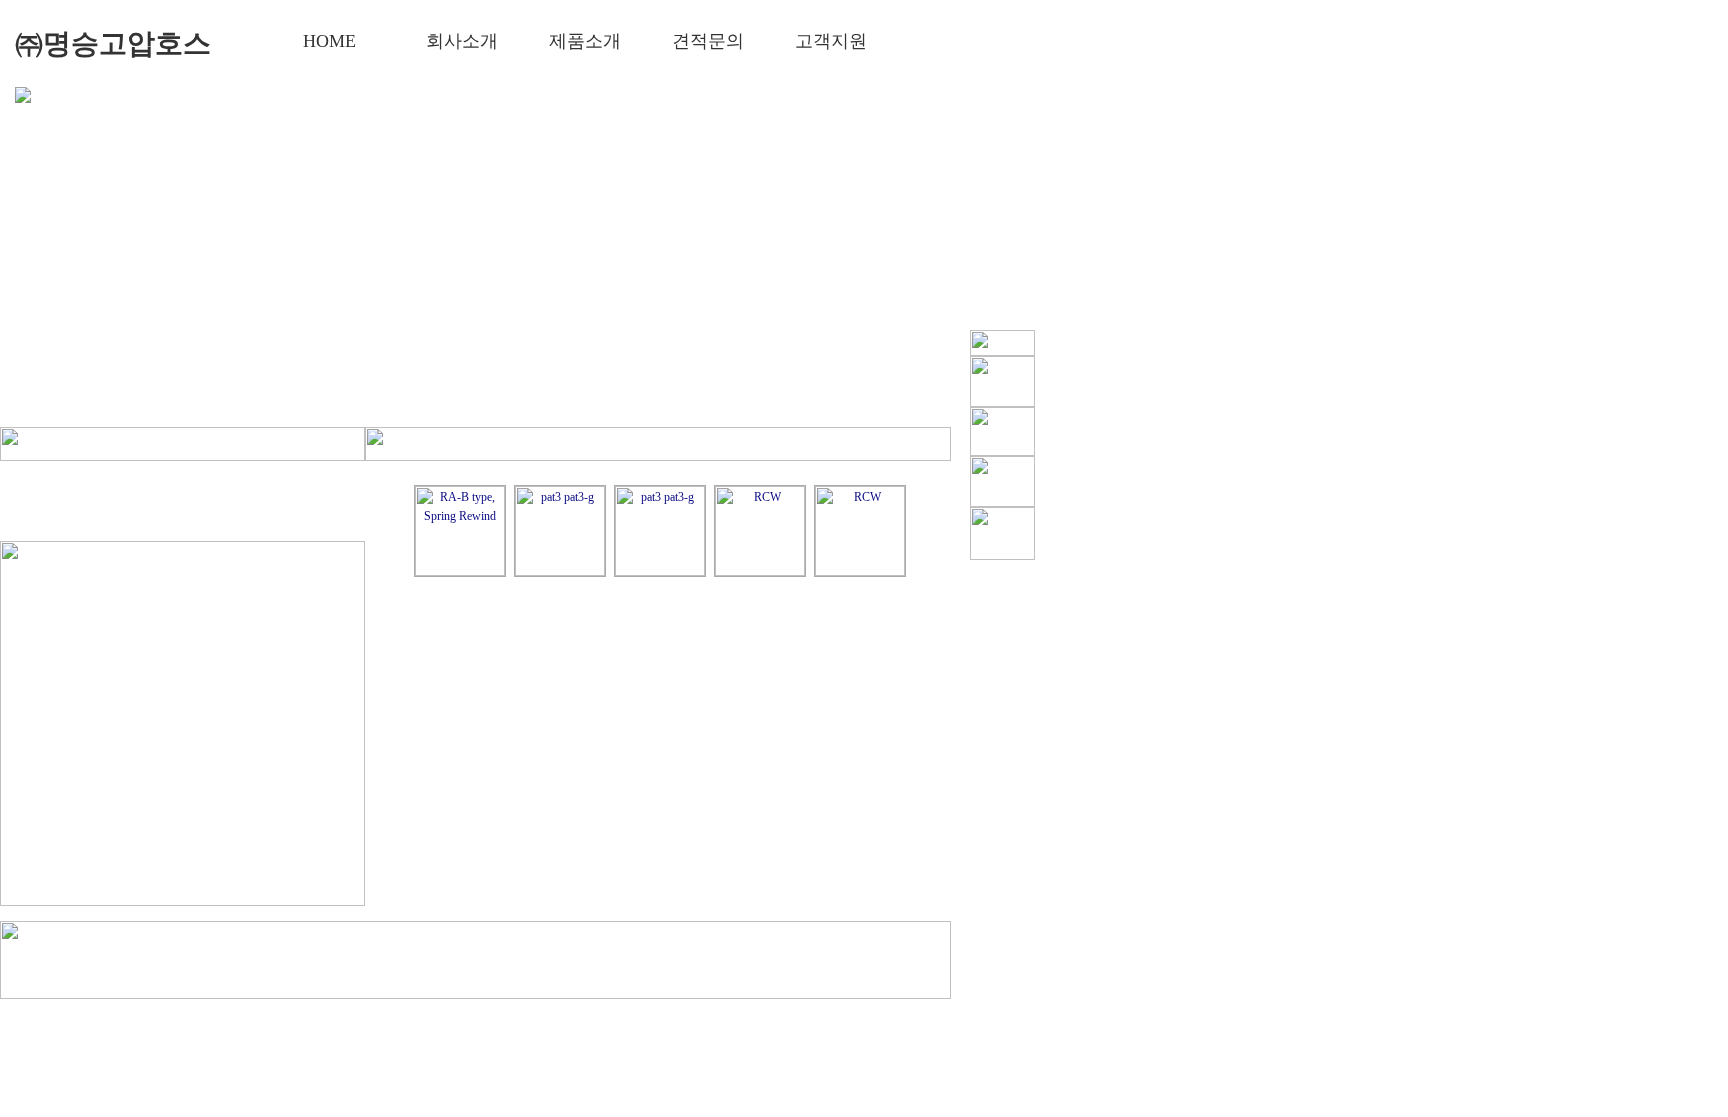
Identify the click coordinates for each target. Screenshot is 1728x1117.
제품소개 (584, 41)
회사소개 (461, 41)
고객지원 (830, 41)
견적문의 (707, 41)
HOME (329, 41)
